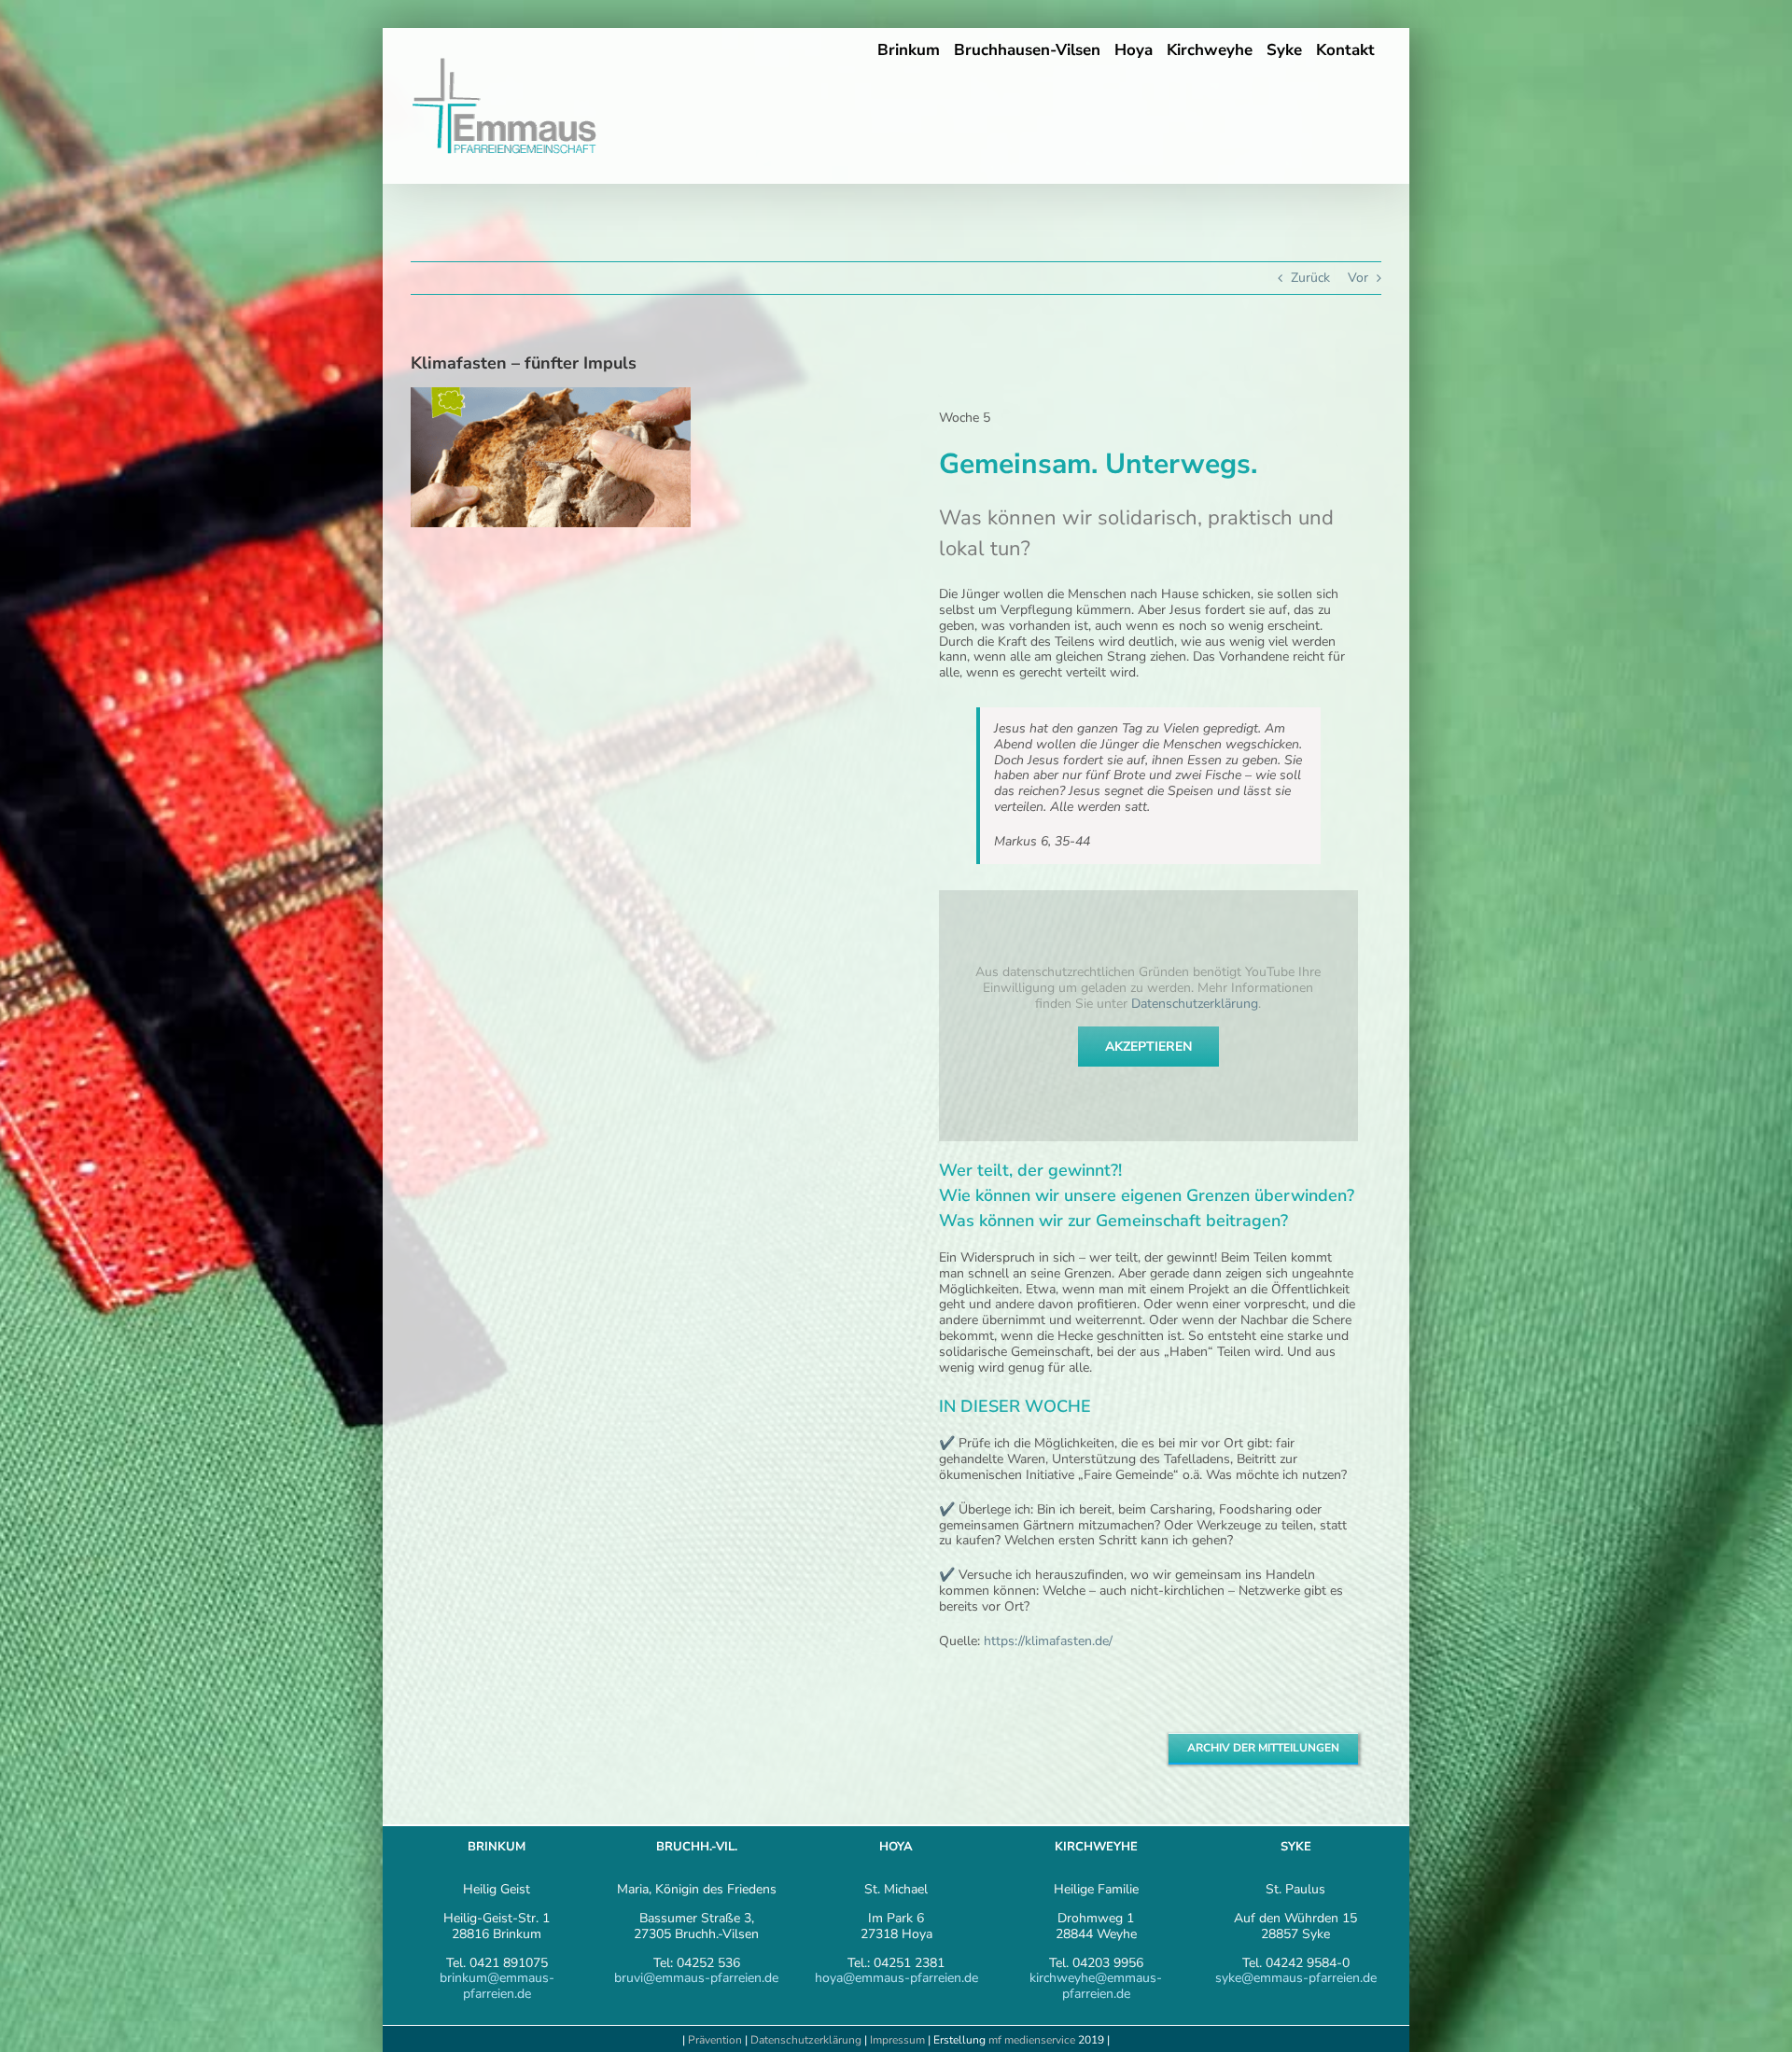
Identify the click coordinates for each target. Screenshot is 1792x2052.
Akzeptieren (1148, 1047)
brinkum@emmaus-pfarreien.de (497, 1986)
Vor (1358, 278)
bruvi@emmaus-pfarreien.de (696, 1978)
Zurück (1310, 278)
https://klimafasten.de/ (1048, 1641)
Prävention (715, 2040)
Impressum (899, 2040)
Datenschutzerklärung (1195, 1004)
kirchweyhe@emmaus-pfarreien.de (1096, 1986)
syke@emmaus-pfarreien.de (1296, 1978)
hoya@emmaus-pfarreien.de (896, 1978)
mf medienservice (1032, 2040)
